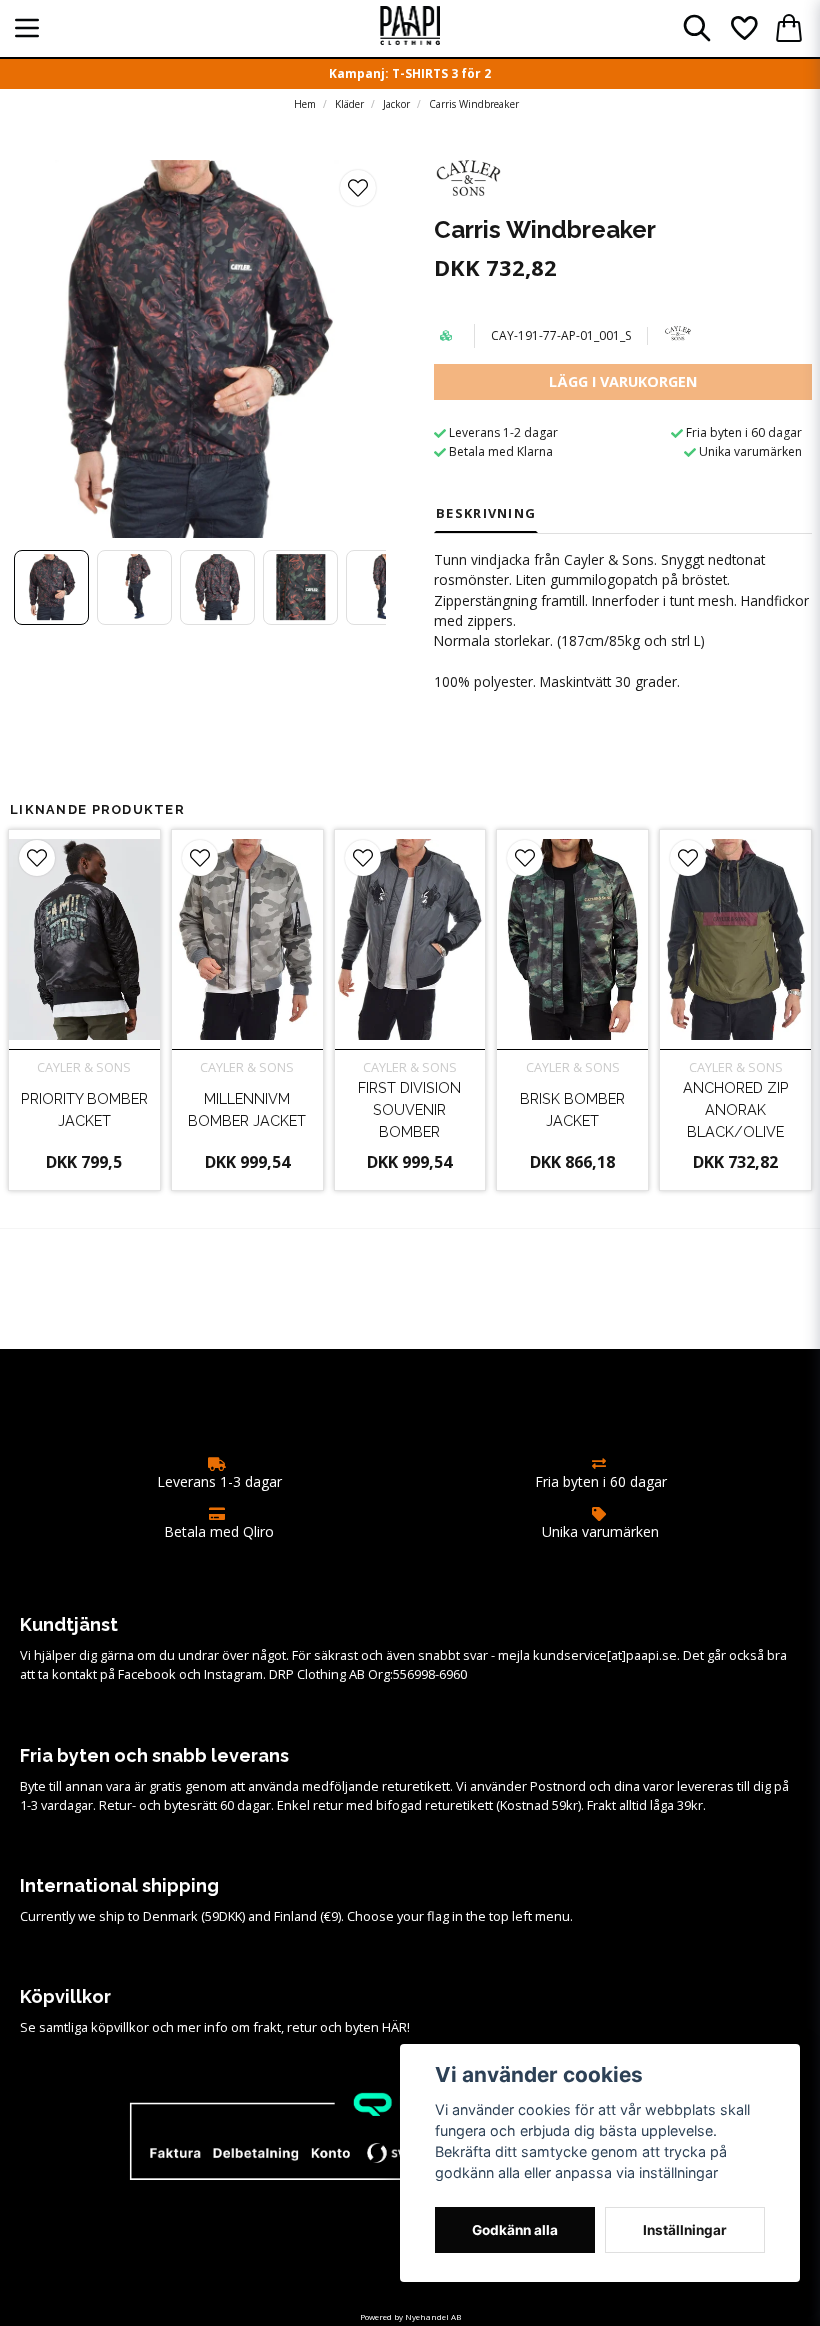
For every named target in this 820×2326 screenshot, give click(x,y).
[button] (358, 188)
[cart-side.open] (789, 28)
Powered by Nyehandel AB (410, 2316)
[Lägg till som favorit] (743, 28)
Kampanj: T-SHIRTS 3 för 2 (410, 73)
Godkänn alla (515, 2230)
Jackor (396, 104)
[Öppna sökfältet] (697, 28)
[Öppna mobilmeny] (27, 28)
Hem (305, 104)
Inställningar (685, 2230)
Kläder (349, 104)
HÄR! (396, 2027)
